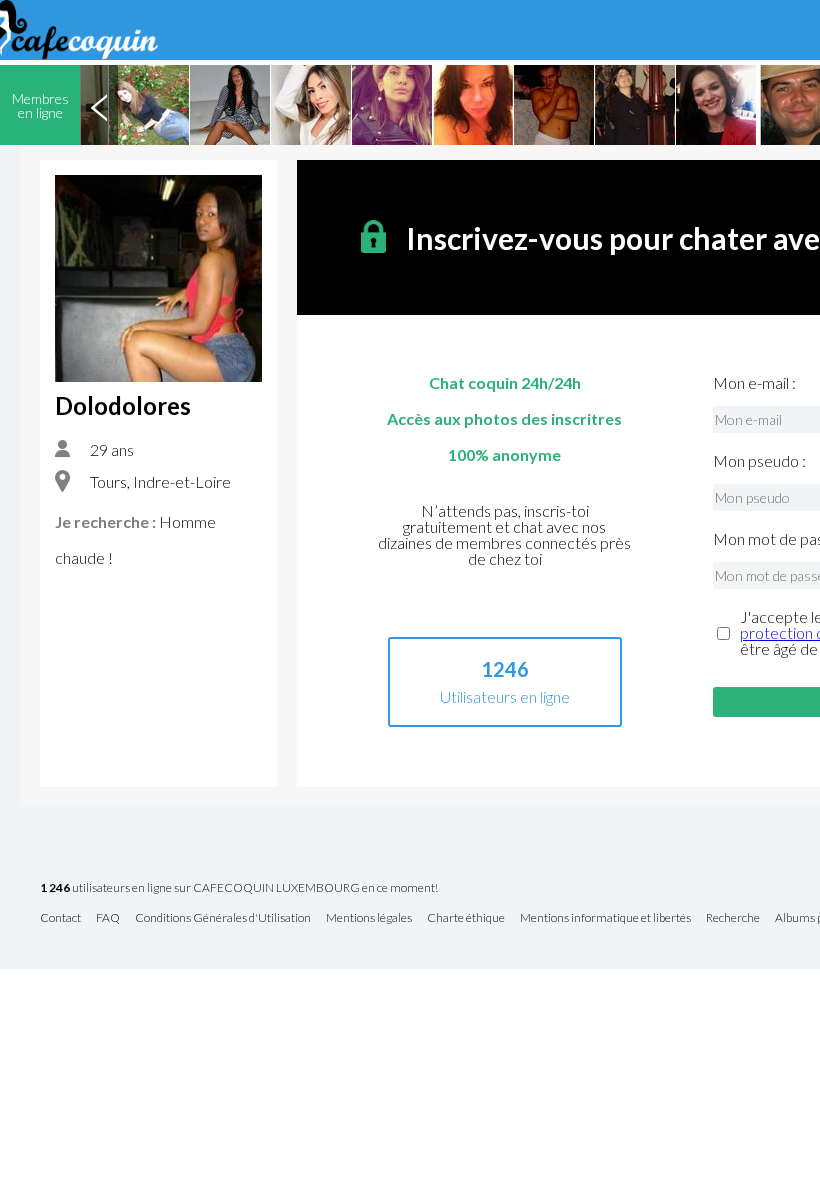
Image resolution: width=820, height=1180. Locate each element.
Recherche (733, 918)
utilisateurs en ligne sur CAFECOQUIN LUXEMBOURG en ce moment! (239, 888)
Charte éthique (466, 918)
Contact (60, 918)
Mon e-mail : (754, 383)
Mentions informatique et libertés (605, 918)
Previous (99, 105)
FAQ (108, 918)
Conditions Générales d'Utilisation (223, 918)
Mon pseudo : (759, 461)
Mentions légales (369, 918)
